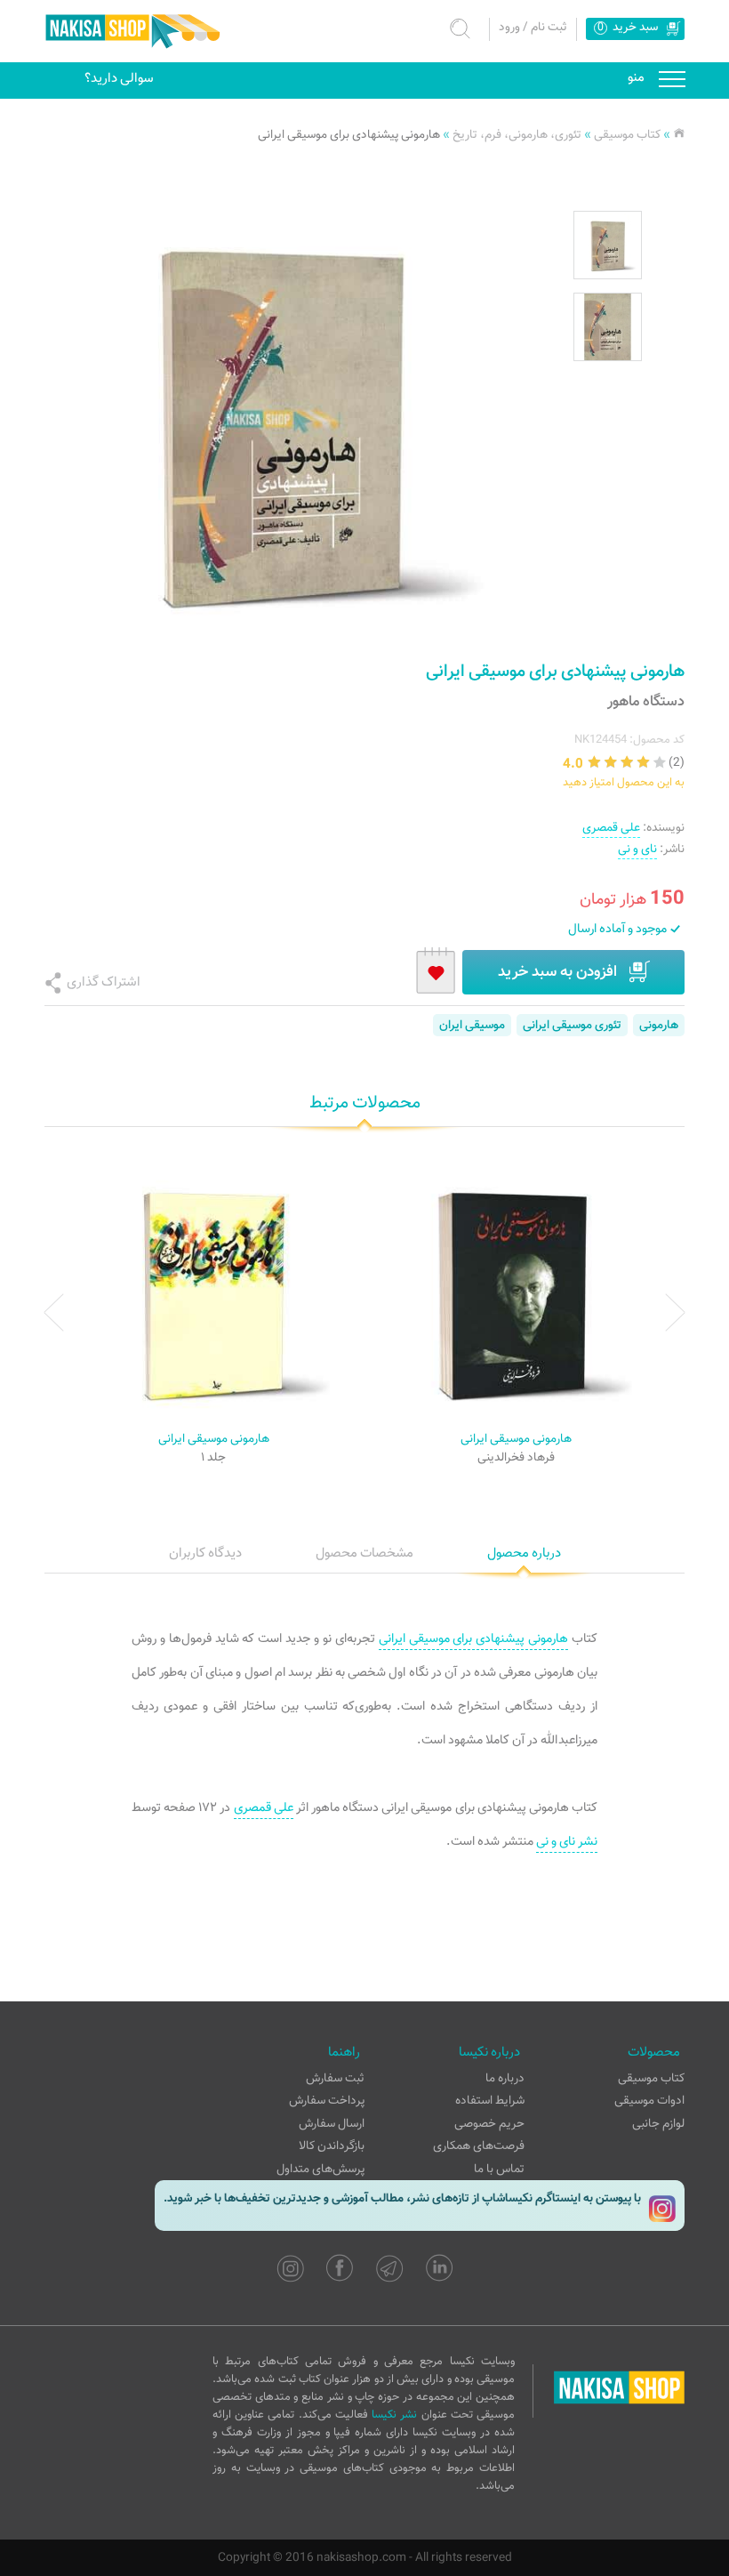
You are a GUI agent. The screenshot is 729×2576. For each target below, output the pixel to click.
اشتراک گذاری (104, 982)
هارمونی (659, 1025)
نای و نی (637, 849)
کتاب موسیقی (627, 135)
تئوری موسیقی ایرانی (572, 1025)
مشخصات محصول (364, 1553)
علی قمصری (611, 828)
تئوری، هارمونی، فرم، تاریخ (517, 135)
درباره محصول (524, 1553)
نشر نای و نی (567, 1842)
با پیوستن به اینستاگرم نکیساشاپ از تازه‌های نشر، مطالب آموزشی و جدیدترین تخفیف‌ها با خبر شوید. (402, 2198)
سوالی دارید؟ (119, 78)
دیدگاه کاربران (205, 1553)
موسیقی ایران (472, 1025)
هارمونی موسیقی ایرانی (516, 1439)
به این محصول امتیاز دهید (624, 783)
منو (672, 80)
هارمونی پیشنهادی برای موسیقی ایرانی (349, 135)
